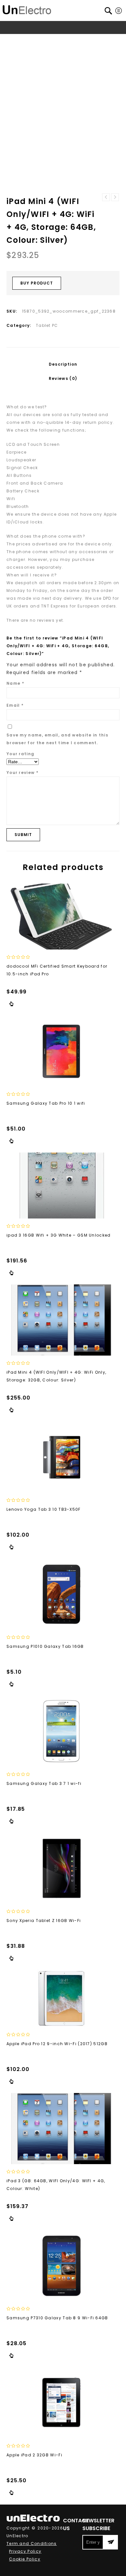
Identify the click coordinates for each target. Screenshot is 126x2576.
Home (19, 40)
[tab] (63, 364)
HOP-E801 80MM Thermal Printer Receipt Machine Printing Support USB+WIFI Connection (106, 197)
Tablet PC (73, 40)
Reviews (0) (63, 378)
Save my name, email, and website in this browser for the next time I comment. (57, 739)
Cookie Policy (25, 2559)
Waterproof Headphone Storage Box (115, 197)
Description (63, 364)
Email (15, 705)
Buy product (37, 283)
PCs (52, 40)
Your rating (20, 754)
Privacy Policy (25, 2551)
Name (15, 683)
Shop (36, 40)
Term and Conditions (32, 2544)
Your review (22, 773)
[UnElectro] (27, 9)
